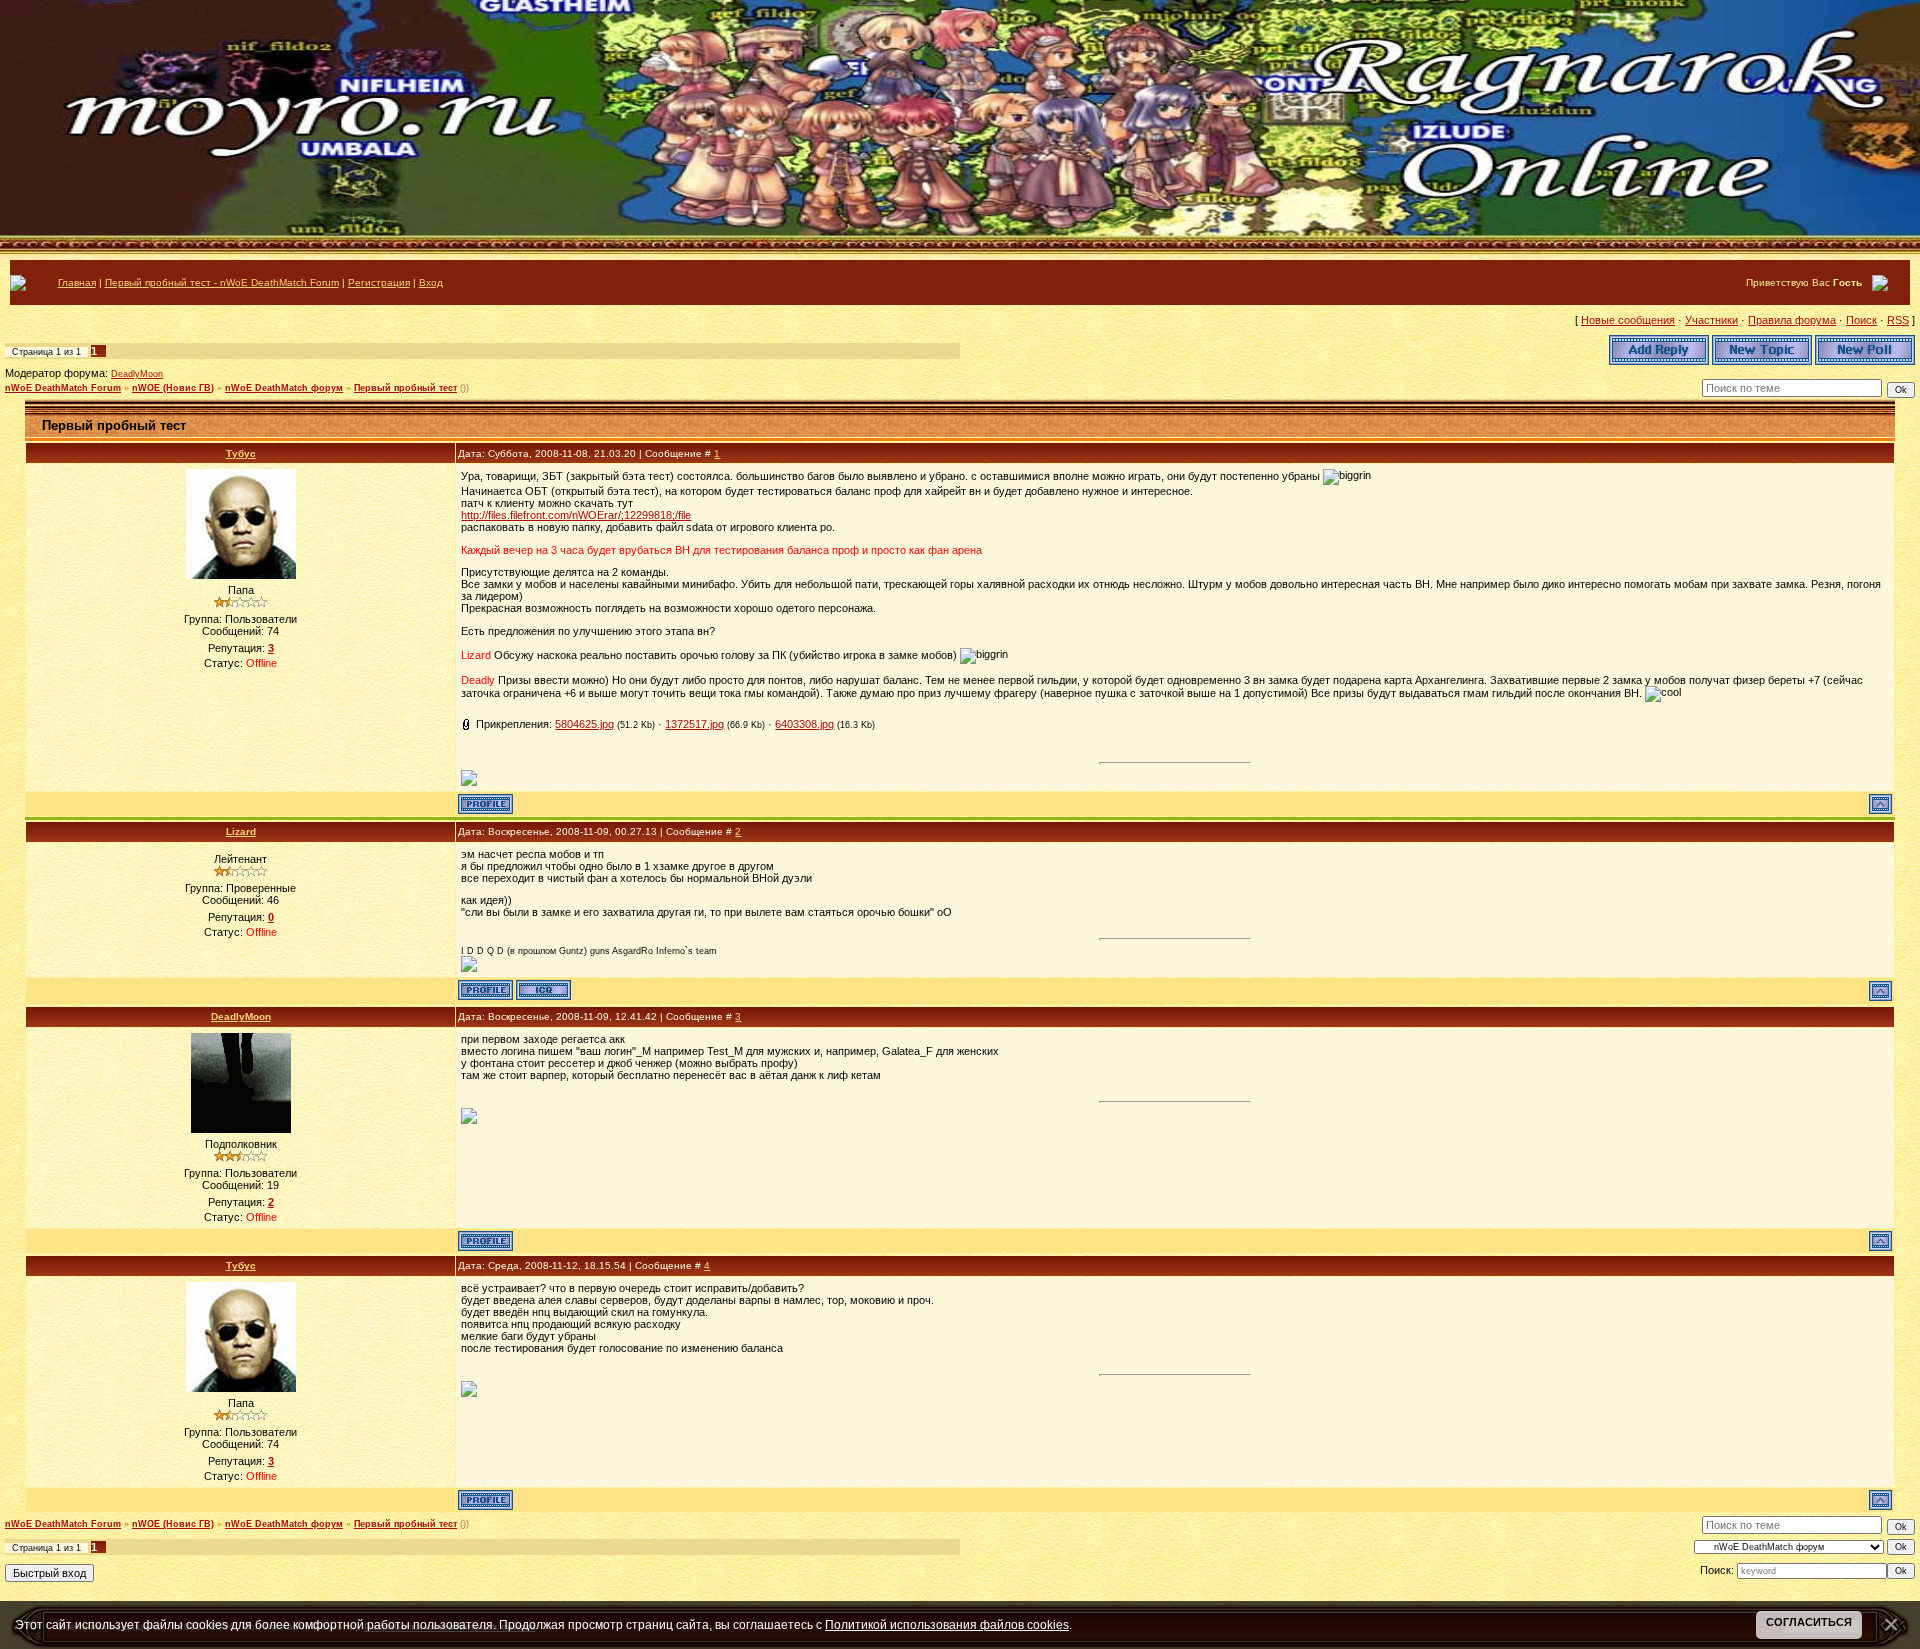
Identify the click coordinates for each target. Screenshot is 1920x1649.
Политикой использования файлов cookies (947, 1624)
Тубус (241, 453)
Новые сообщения (1628, 320)
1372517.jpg (694, 724)
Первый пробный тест (405, 388)
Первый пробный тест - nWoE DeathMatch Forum (222, 282)
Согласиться (1809, 1622)
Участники (1711, 320)
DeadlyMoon (137, 374)
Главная (77, 282)
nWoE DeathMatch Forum (63, 388)
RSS (1898, 320)
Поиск (1861, 320)
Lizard (241, 831)
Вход (431, 282)
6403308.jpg (804, 724)
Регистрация (379, 282)
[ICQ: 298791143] (543, 990)
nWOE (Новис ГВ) (173, 388)
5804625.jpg (584, 724)
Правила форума (1792, 320)
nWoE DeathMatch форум (284, 388)
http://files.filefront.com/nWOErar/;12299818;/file (576, 515)
